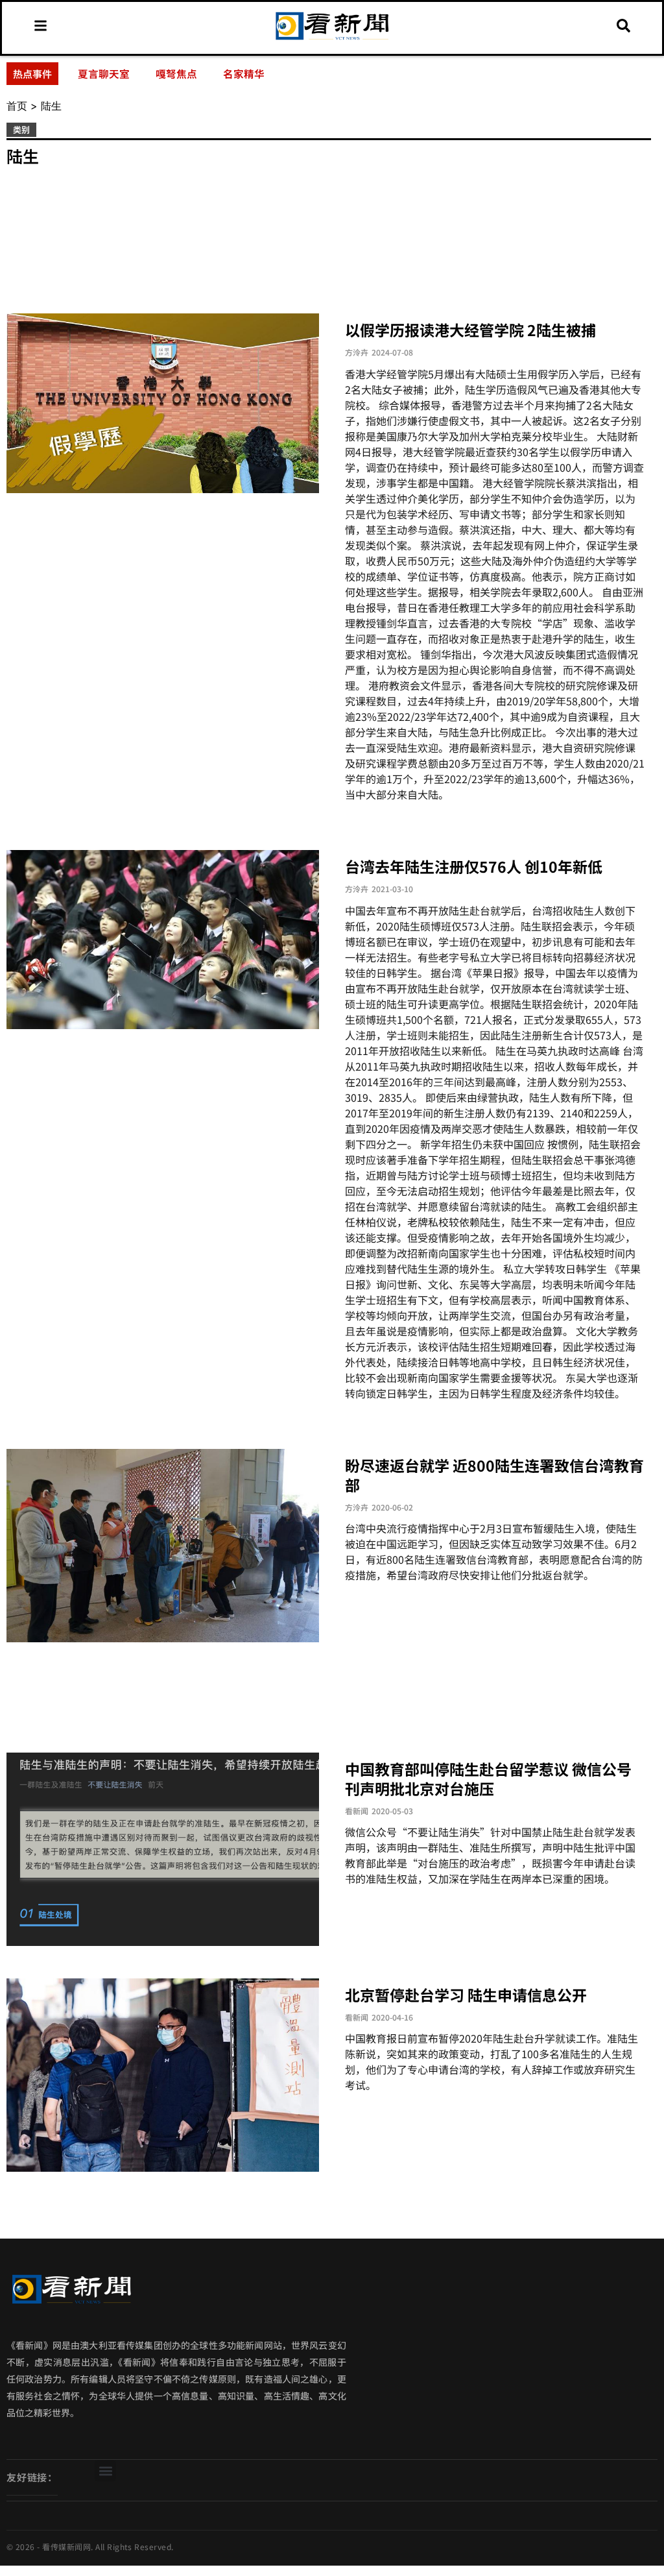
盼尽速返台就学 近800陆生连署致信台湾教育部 (494, 1475)
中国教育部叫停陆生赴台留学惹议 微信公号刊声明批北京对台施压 (488, 1779)
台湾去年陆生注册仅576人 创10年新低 (474, 866)
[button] (105, 2471)
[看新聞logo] (332, 40)
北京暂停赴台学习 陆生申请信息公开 (466, 1995)
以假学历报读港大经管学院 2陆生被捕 (470, 330)
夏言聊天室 (104, 73)
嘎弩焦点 (176, 73)
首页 (17, 106)
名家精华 (244, 73)
